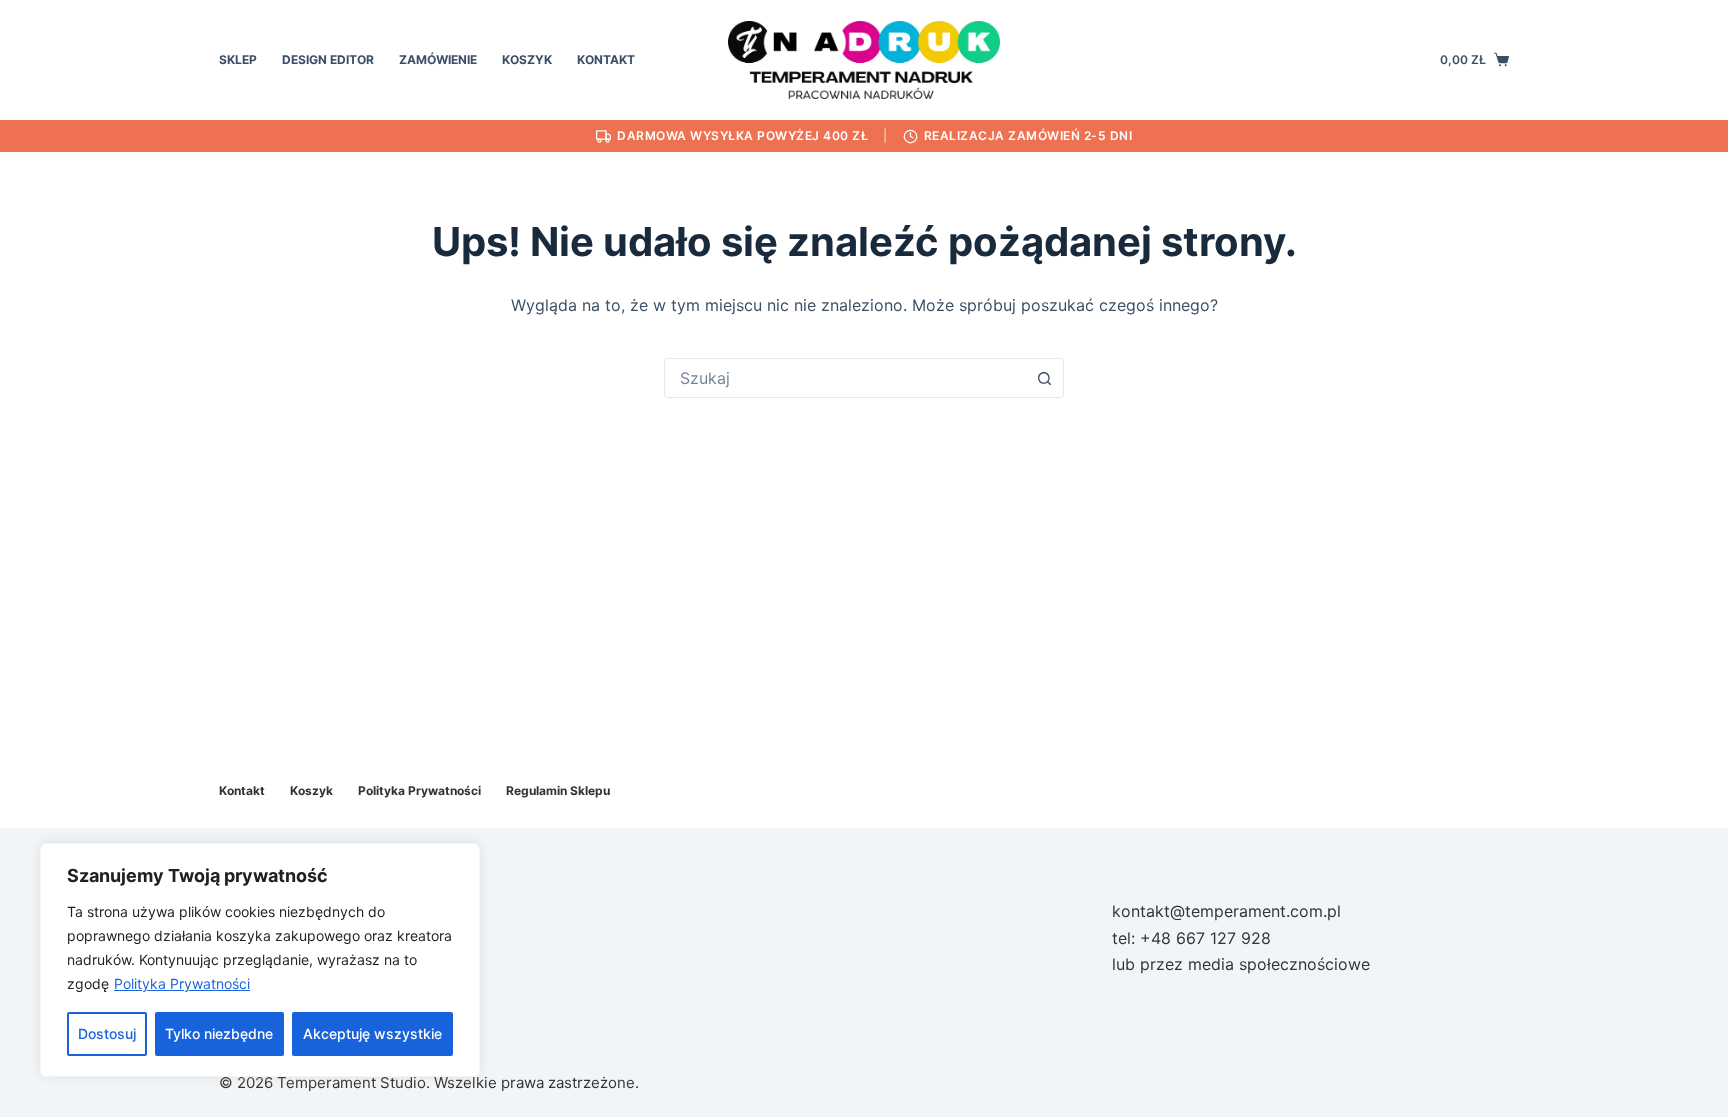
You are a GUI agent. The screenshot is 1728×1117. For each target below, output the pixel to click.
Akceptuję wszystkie (372, 1033)
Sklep (238, 59)
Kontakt (606, 59)
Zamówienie (438, 59)
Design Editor (328, 59)
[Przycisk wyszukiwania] (1044, 378)
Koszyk (527, 59)
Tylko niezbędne (219, 1033)
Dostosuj (107, 1033)
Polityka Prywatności (182, 983)
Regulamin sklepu (558, 790)
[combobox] (845, 378)
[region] (260, 960)
